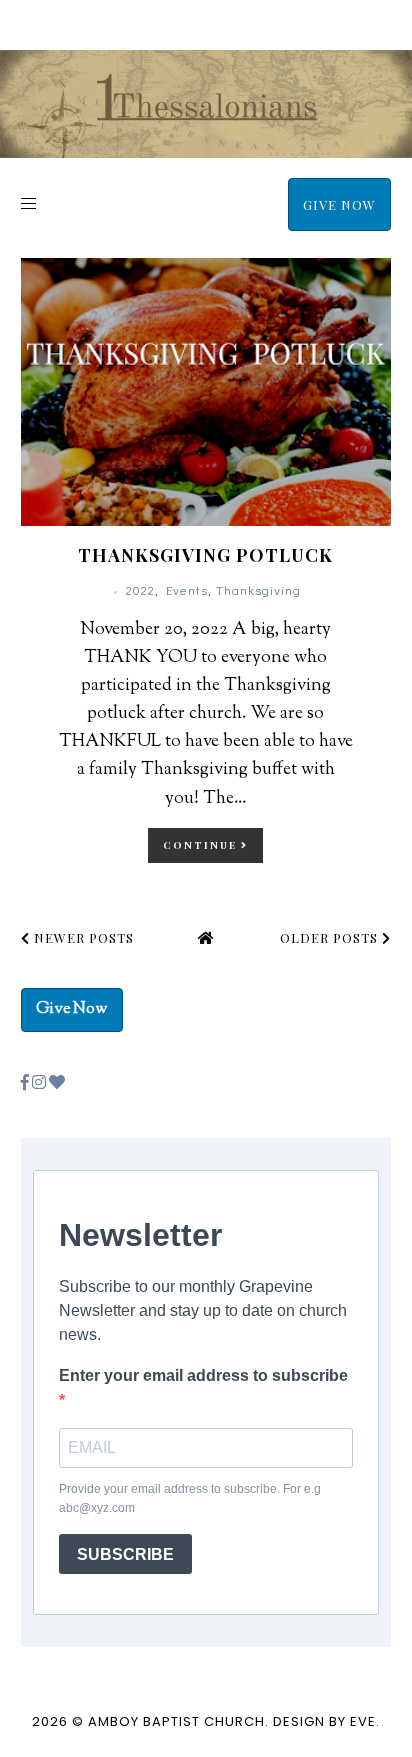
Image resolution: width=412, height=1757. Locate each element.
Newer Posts (82, 937)
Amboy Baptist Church (176, 1721)
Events (187, 589)
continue (202, 845)
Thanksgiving (258, 589)
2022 (140, 589)
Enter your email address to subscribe (203, 1375)
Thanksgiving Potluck (205, 555)
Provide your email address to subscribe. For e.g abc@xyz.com (190, 1498)
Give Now (339, 204)
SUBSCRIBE (125, 1554)
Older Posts (331, 937)
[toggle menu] (28, 203)
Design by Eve (324, 1721)
